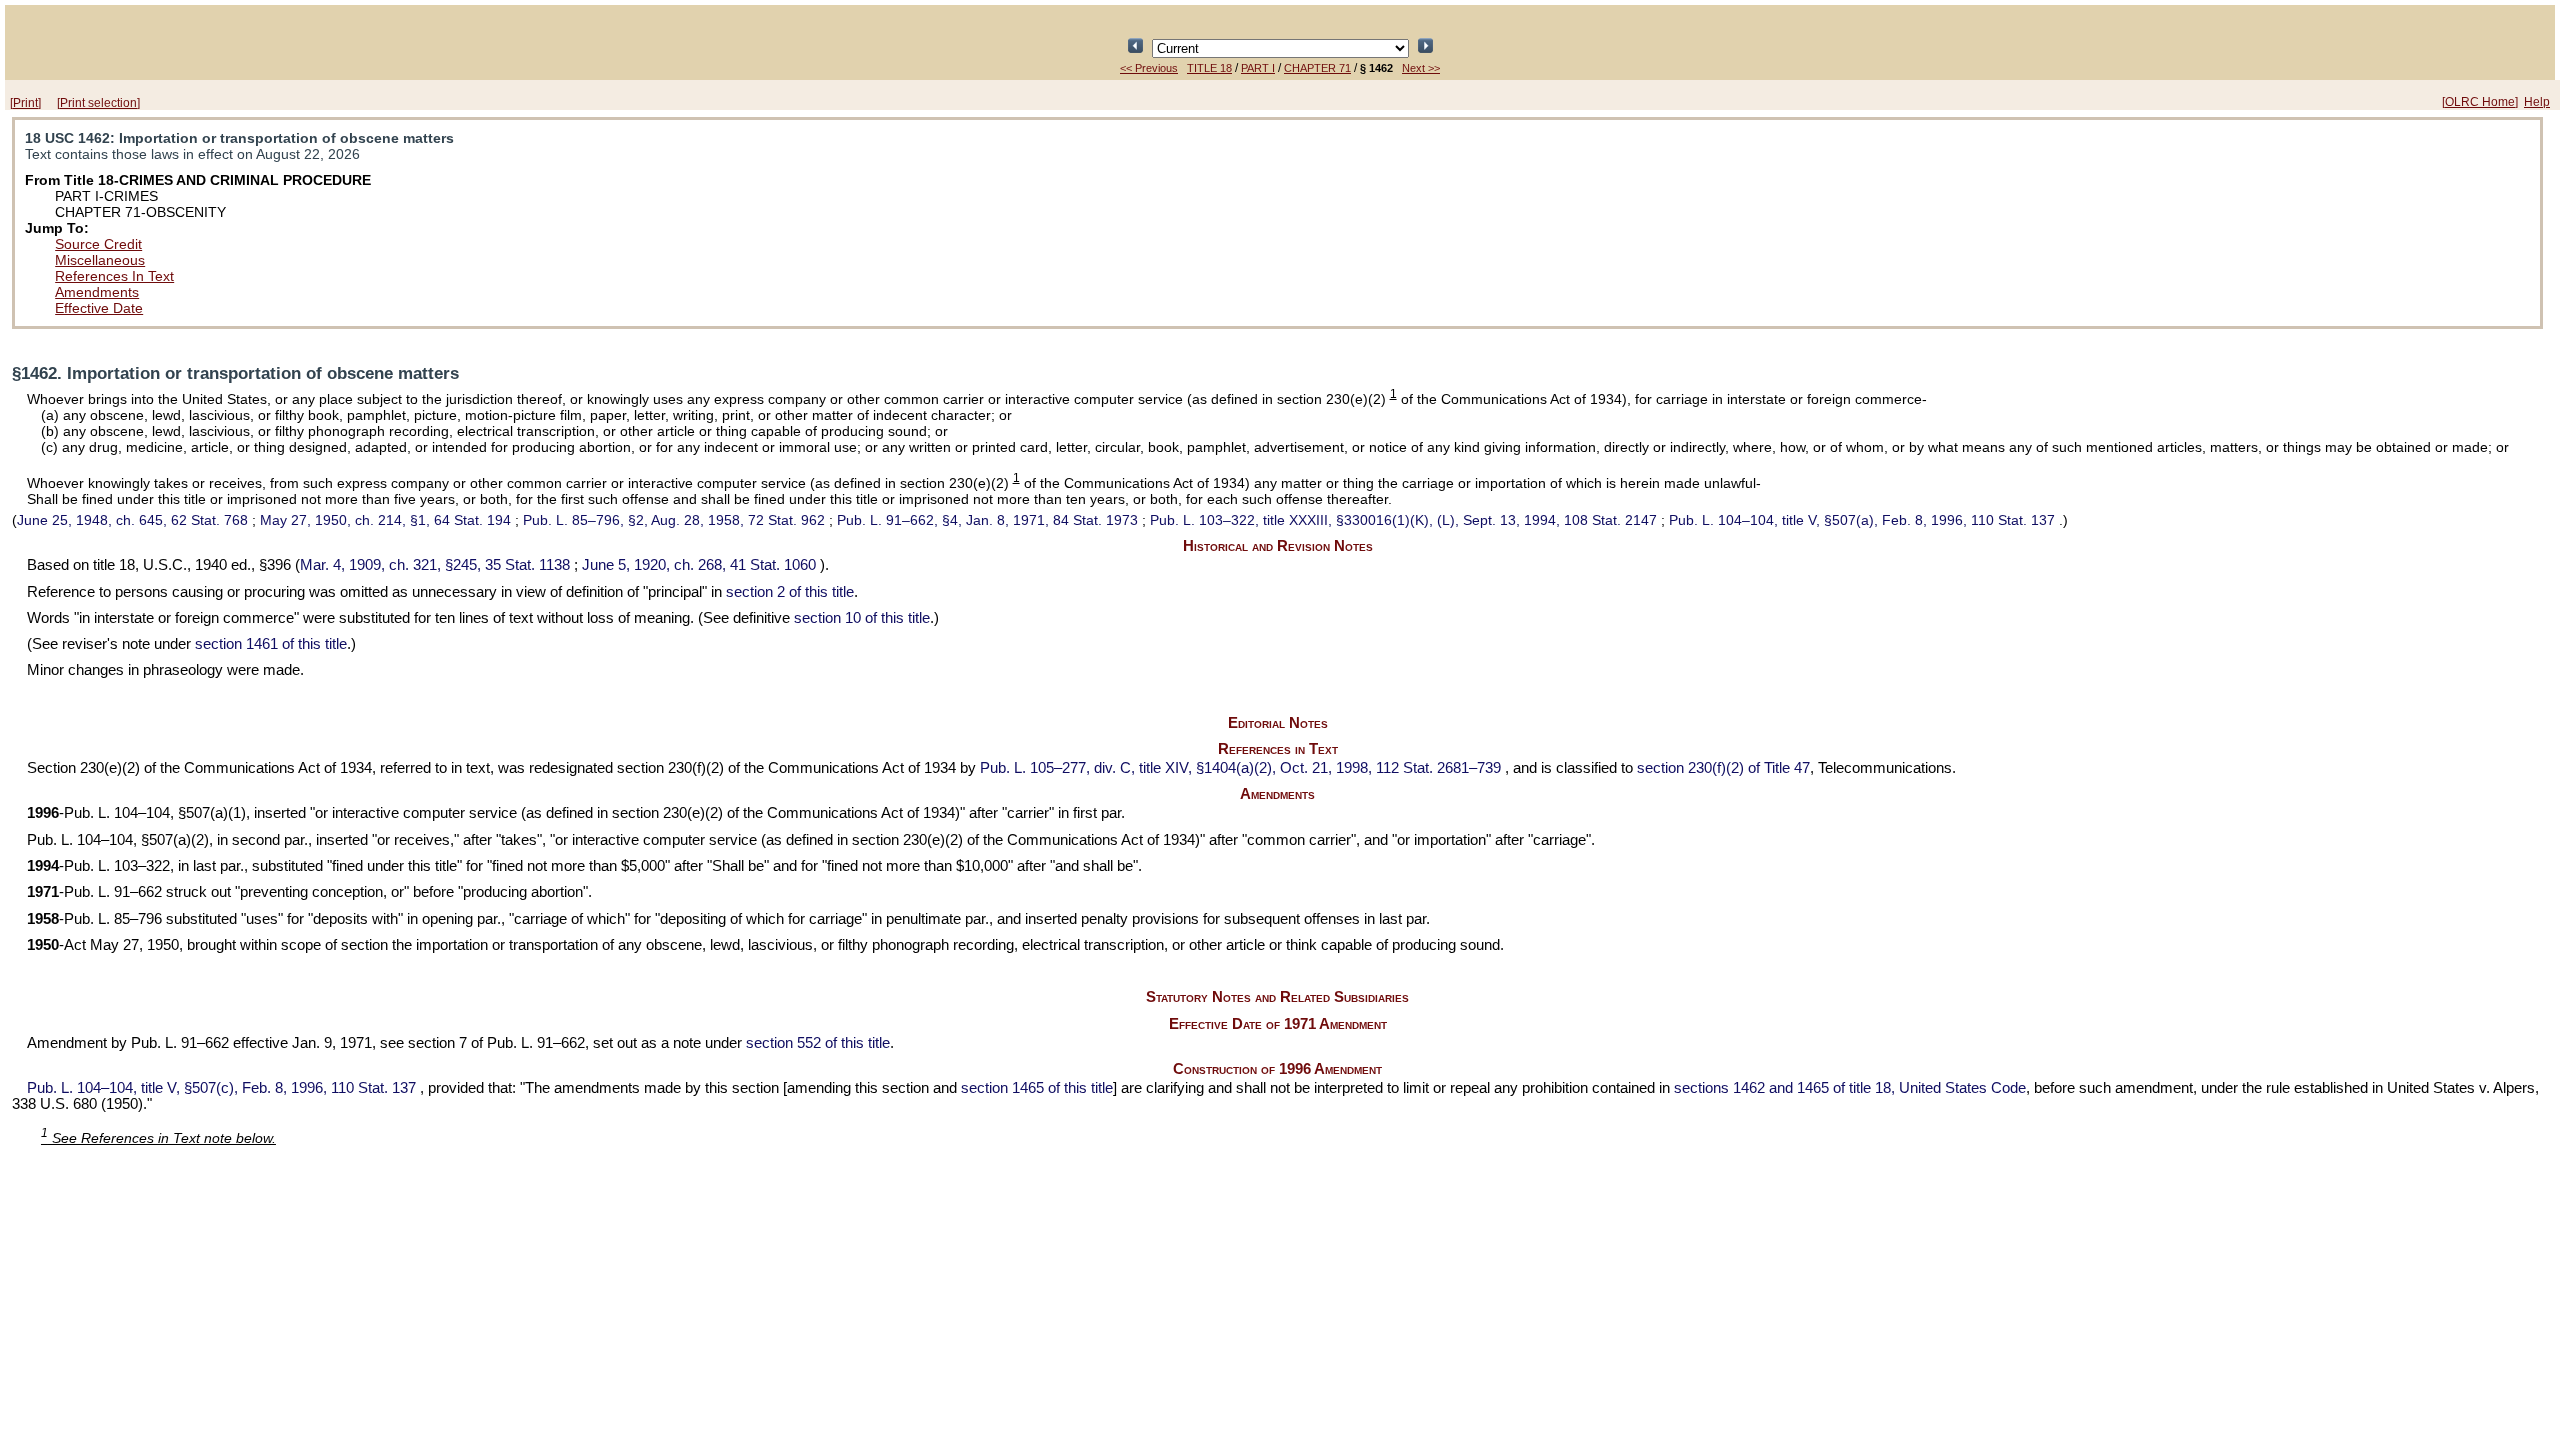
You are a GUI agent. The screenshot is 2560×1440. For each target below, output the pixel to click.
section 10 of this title (862, 618)
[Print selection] (98, 103)
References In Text (114, 276)
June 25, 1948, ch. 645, (132, 520)
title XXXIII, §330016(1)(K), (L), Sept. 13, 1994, (1403, 520)
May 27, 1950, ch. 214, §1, (385, 520)
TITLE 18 (1209, 68)
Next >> (1421, 68)
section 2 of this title (790, 592)
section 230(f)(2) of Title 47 (1723, 768)
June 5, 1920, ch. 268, (699, 565)
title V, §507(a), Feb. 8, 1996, (1862, 520)
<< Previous (1149, 68)
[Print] (25, 103)
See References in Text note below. (158, 1138)
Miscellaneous (100, 260)
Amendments (97, 292)
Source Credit (98, 244)
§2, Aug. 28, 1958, (674, 520)
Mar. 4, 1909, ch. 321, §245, (435, 565)
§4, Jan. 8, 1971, (987, 520)
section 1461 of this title (271, 644)
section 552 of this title (818, 1043)
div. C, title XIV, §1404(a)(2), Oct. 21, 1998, (1240, 768)
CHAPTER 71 (1317, 68)
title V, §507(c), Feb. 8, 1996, (221, 1088)
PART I (1258, 68)
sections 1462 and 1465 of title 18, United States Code (1850, 1088)
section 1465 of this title (1037, 1088)
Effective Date (99, 308)
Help (2537, 102)
